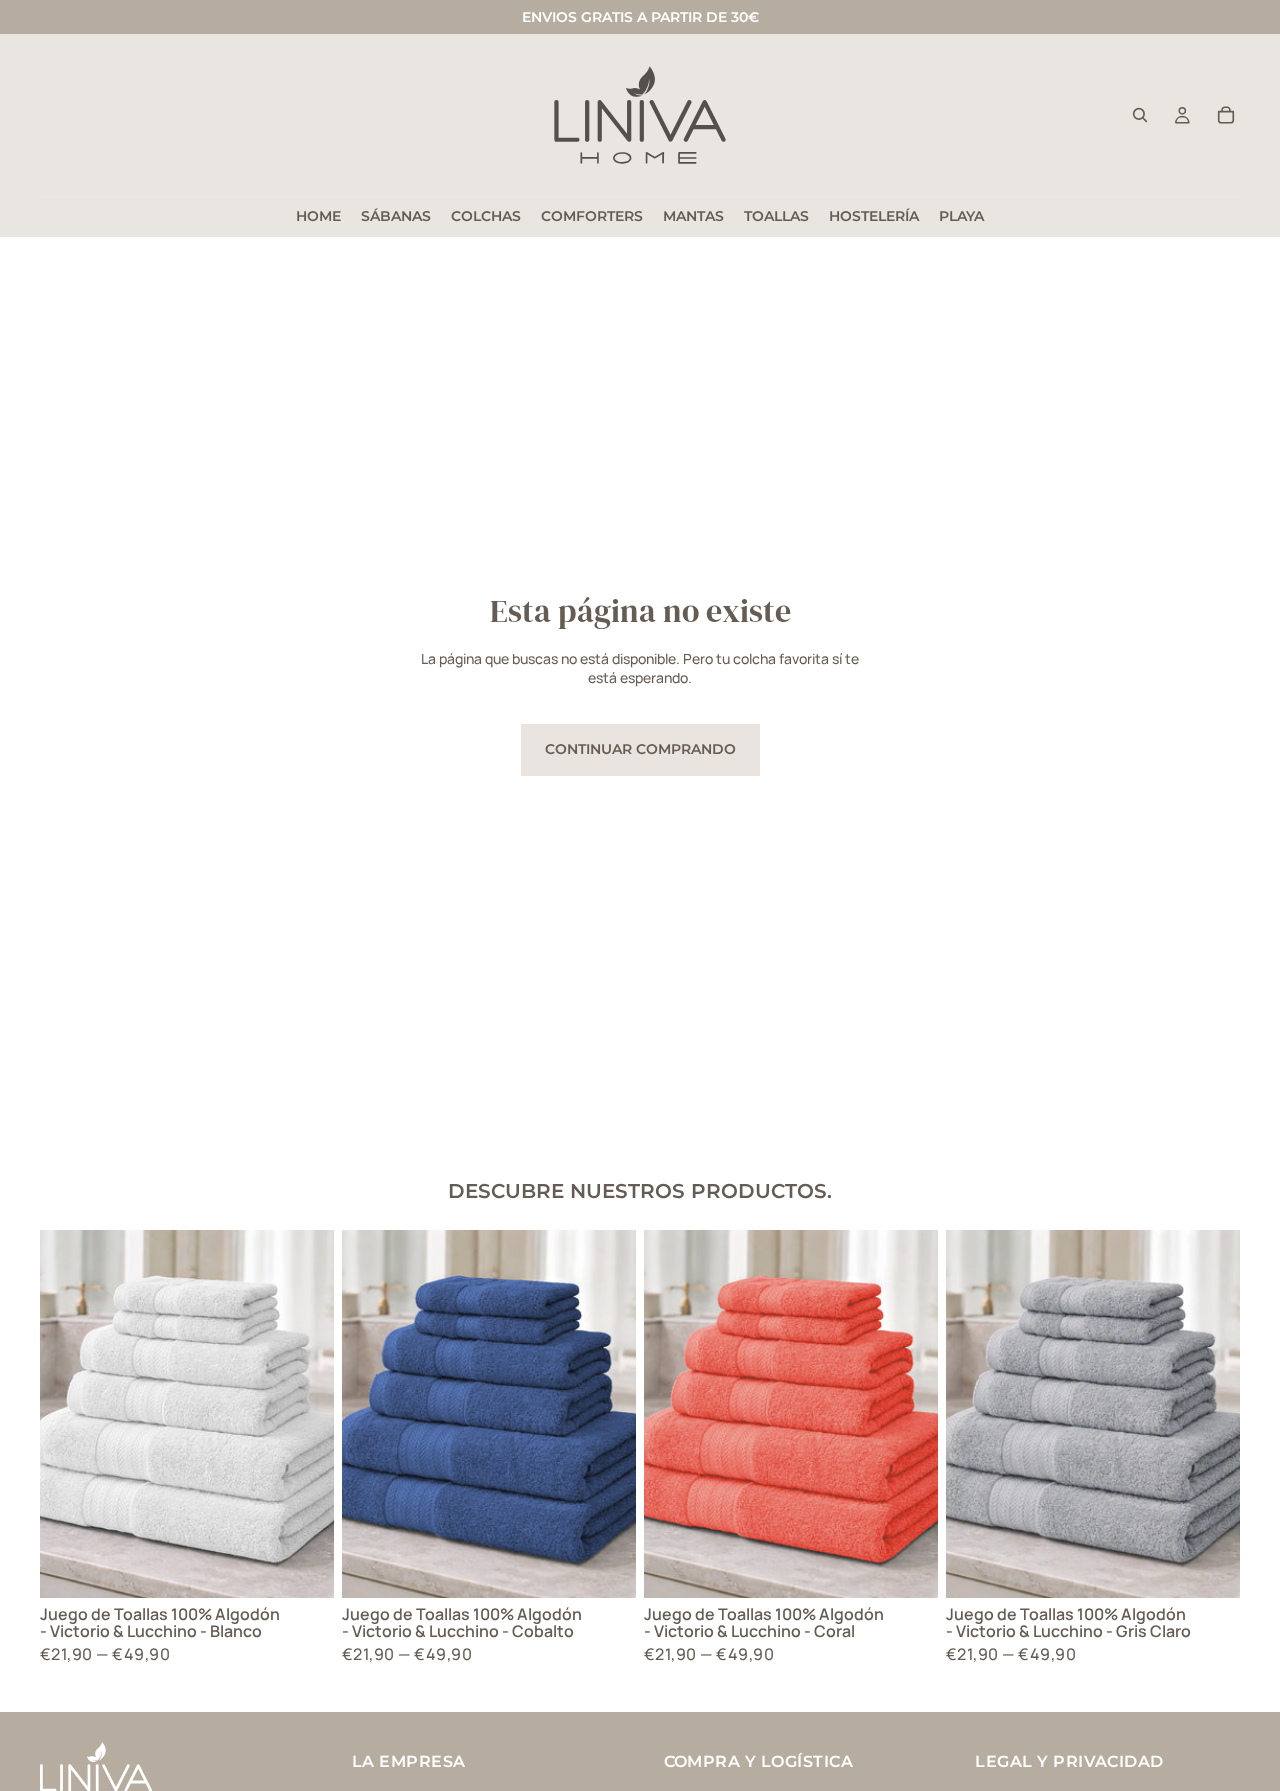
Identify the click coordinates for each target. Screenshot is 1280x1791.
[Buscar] (1140, 115)
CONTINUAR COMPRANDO (640, 749)
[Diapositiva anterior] (70, 1414)
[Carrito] (1226, 115)
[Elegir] (303, 1567)
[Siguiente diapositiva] (304, 1414)
